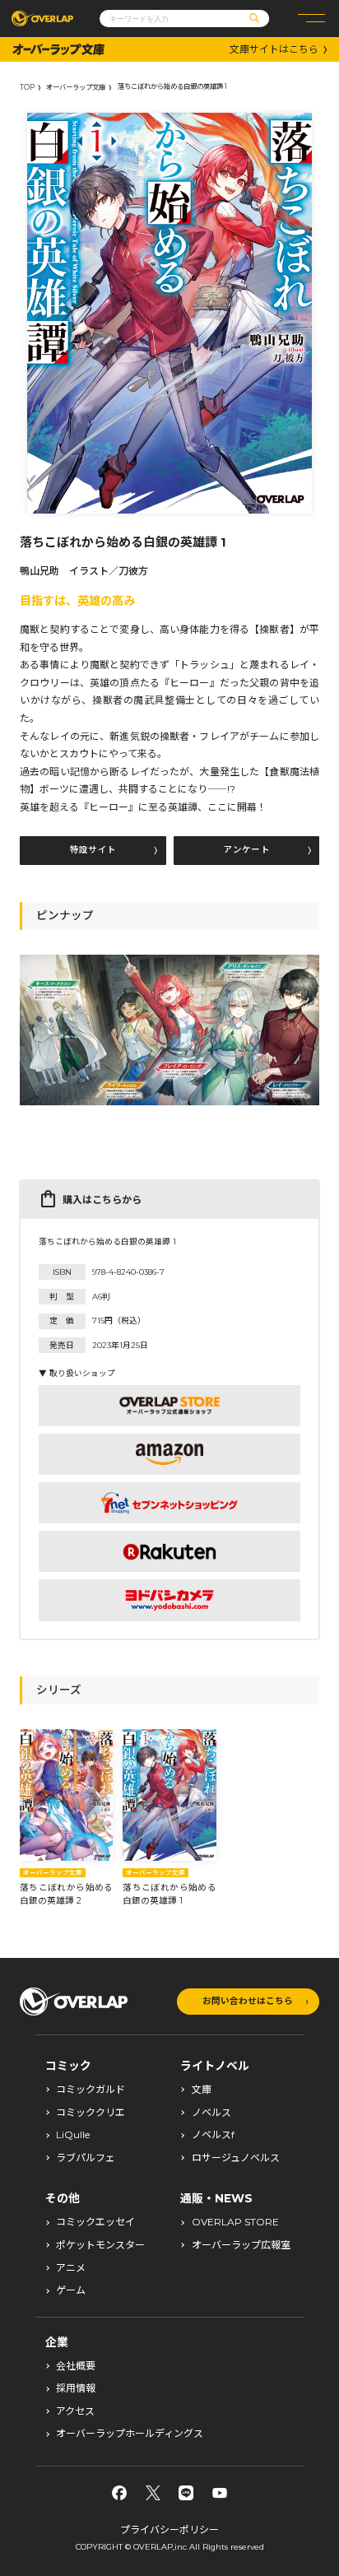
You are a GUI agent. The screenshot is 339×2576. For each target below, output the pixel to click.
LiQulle (73, 2135)
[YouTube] (220, 2493)
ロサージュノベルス (236, 2158)
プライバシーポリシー (169, 2530)
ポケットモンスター (100, 2245)
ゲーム (71, 2290)
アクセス (75, 2411)
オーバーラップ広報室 (241, 2245)
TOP (27, 87)
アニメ (71, 2268)
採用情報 (76, 2388)
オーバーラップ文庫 (76, 87)
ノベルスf (213, 2135)
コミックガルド (91, 2090)
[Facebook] (119, 2493)
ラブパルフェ (86, 2158)
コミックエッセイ (95, 2222)
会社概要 (76, 2366)
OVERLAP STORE (235, 2222)
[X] (153, 2493)
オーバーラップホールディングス (130, 2434)
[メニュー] (311, 19)
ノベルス (211, 2113)
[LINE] (186, 2493)
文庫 (202, 2090)
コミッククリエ (91, 2113)
